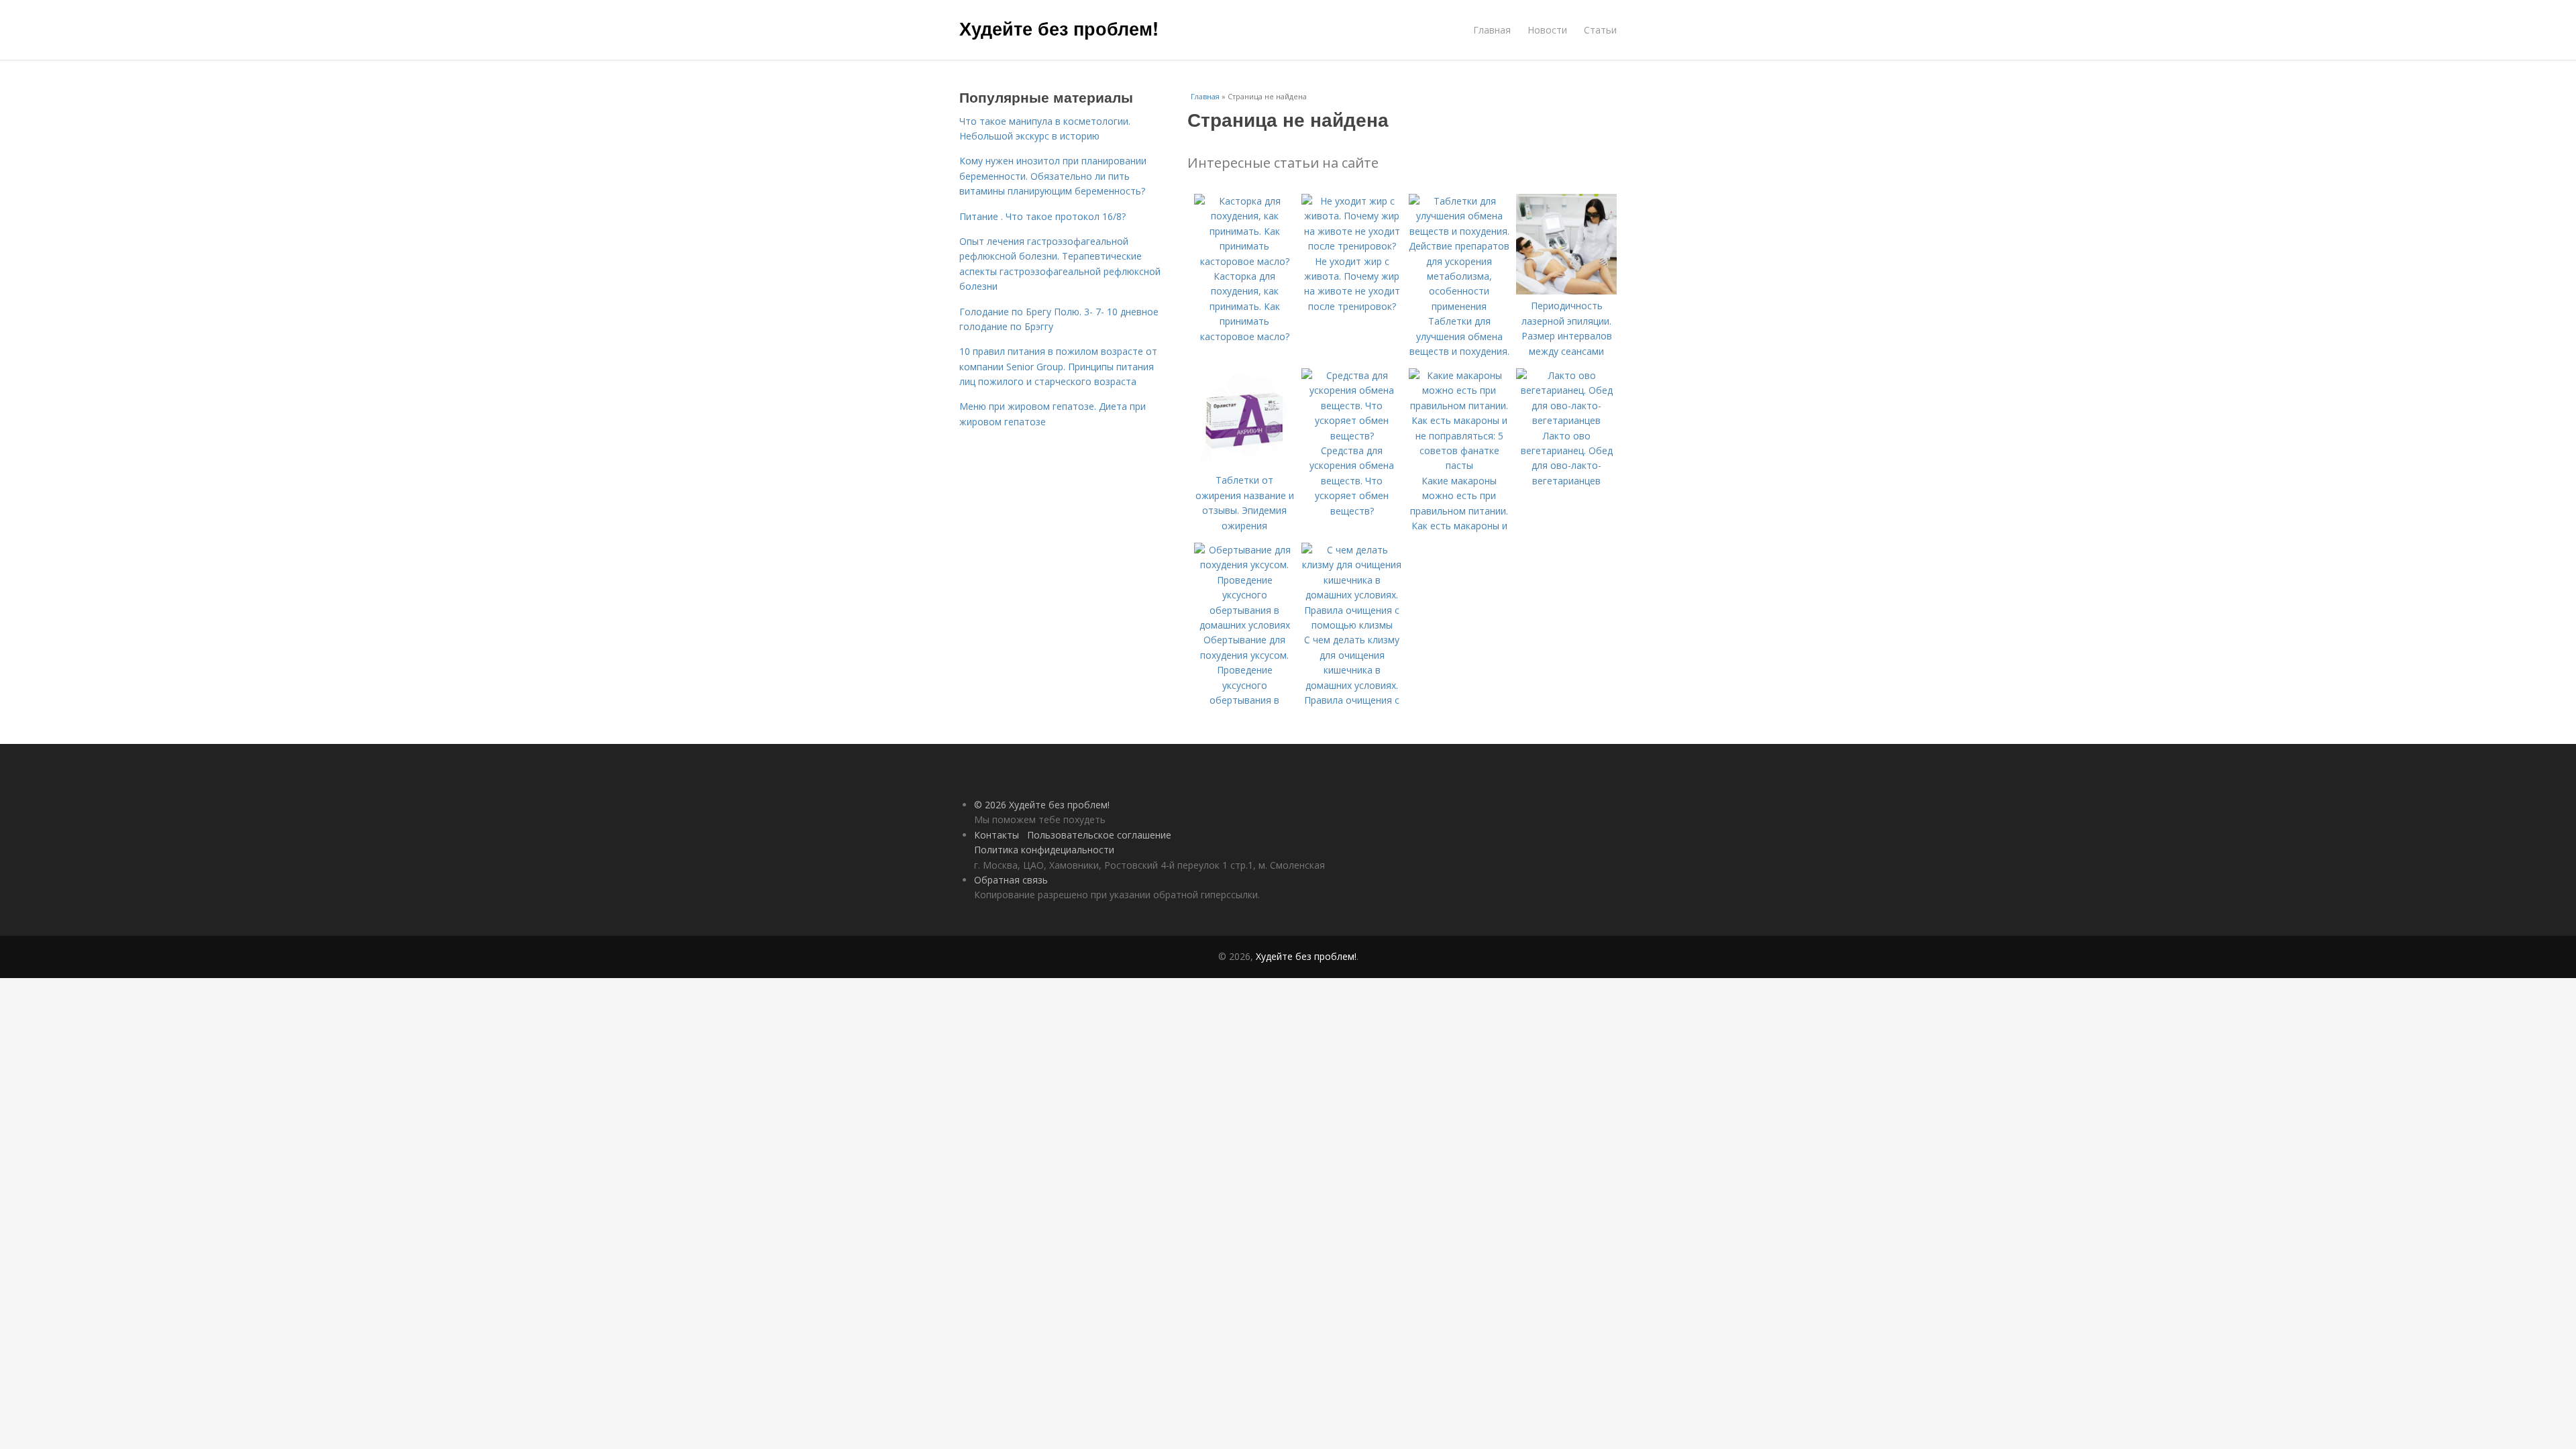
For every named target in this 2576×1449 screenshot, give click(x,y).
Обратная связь (1011, 880)
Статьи (1600, 30)
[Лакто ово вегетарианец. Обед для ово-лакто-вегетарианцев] (1566, 420)
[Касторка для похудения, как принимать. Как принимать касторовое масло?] (1244, 261)
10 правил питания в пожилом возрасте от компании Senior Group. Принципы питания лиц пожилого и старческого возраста (1058, 366)
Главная (1492, 30)
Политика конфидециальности (1044, 850)
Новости (1547, 30)
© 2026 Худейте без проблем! (1042, 805)
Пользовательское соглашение (1099, 835)
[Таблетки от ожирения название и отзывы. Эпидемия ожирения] (1244, 465)
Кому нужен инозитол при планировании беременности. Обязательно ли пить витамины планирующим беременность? (1053, 176)
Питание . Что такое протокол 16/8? (1042, 216)
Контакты (997, 835)
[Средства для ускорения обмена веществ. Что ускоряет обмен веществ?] (1352, 436)
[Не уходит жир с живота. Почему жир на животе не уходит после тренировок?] (1352, 246)
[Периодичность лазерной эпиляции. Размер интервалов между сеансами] (1566, 291)
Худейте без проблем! (1059, 28)
